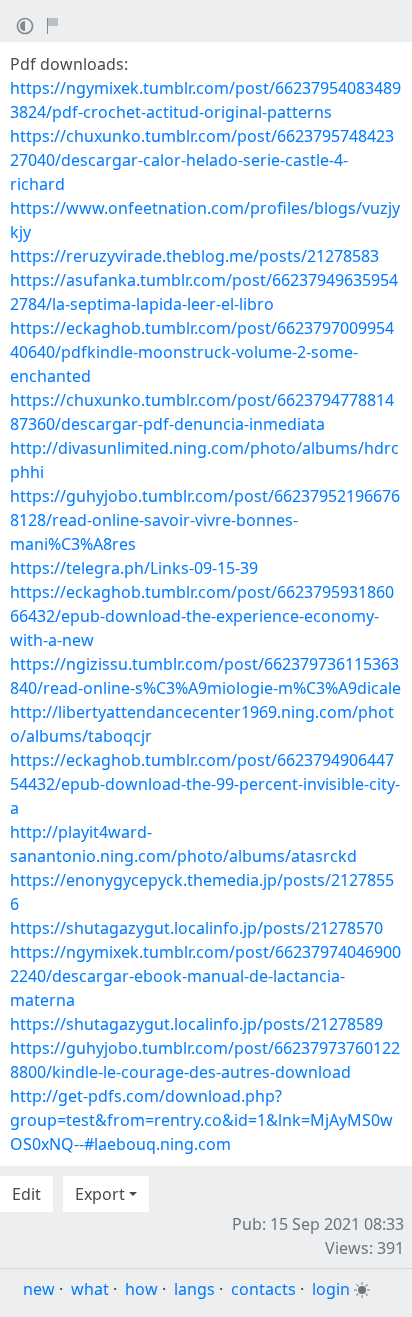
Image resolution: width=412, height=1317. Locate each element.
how (141, 1289)
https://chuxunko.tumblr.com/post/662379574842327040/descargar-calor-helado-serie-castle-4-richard (202, 160)
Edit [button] (26, 1194)
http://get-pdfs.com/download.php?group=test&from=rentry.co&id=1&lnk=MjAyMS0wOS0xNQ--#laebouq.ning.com (201, 1120)
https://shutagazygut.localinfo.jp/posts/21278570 (196, 928)
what (90, 1289)
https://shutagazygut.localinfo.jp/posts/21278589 (196, 1024)
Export (100, 1194)
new (39, 1289)
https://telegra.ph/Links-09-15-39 (134, 568)
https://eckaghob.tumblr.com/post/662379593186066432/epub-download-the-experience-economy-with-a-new (202, 616)
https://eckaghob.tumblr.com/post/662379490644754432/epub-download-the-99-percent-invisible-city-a (205, 784)
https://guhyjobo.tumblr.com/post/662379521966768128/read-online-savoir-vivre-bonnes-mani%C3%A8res (205, 520)
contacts (263, 1289)
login (331, 1289)
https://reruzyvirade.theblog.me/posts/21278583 (194, 256)
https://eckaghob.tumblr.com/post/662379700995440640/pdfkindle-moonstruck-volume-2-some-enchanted (202, 352)
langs (194, 1289)
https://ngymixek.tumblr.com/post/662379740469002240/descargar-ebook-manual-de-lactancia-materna (205, 976)
